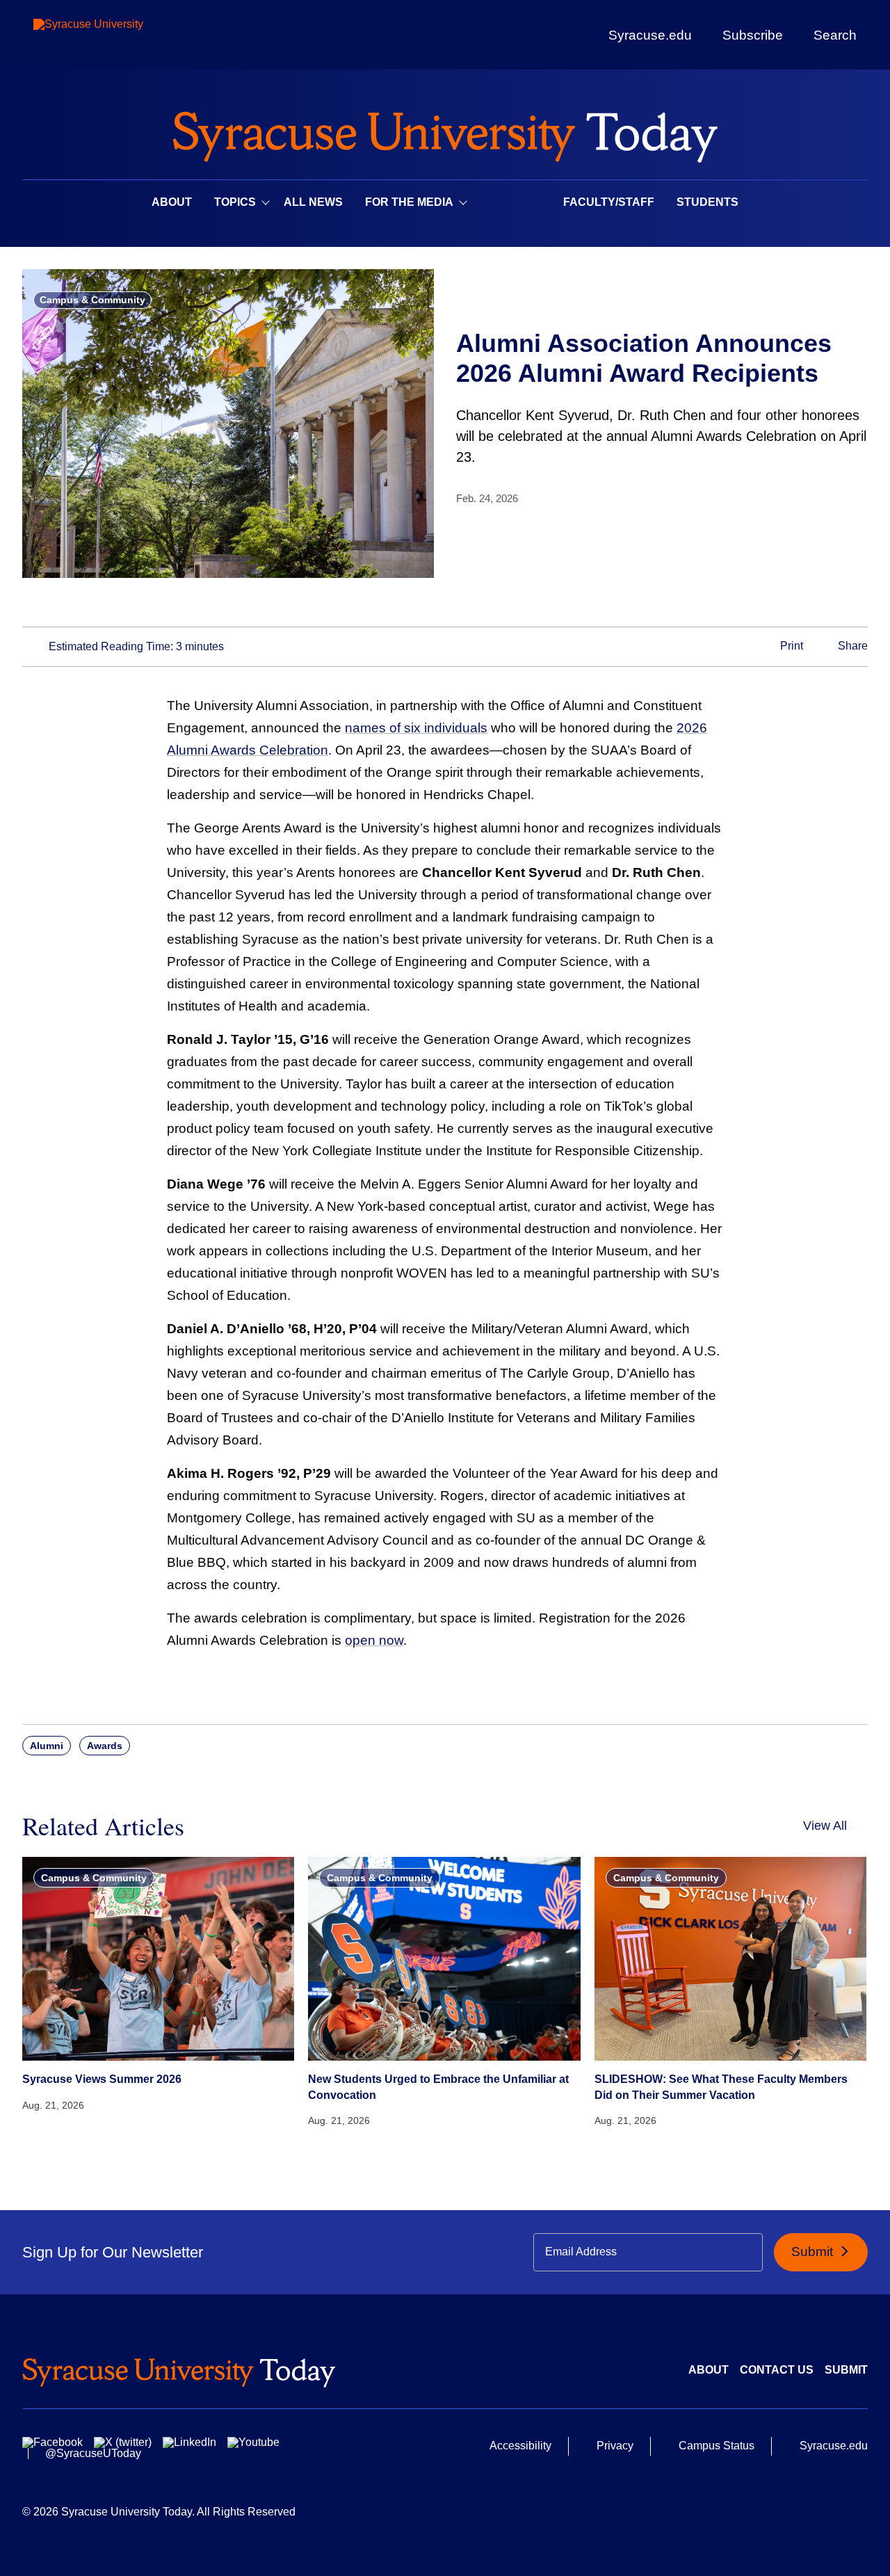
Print (790, 646)
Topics (235, 202)
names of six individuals (416, 728)
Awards (105, 1746)
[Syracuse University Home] (445, 132)
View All (825, 1826)
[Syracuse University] (120, 35)
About (172, 202)
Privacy (615, 2446)
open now (374, 1640)
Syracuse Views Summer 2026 (102, 2079)
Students (707, 202)
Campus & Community (92, 300)
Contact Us (777, 2370)
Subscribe (753, 35)
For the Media (409, 202)
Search (835, 35)
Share (851, 646)
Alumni (47, 1746)
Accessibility (520, 2446)
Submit (814, 2252)
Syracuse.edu (650, 35)
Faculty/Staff (609, 202)
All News (313, 202)
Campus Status (717, 2446)
